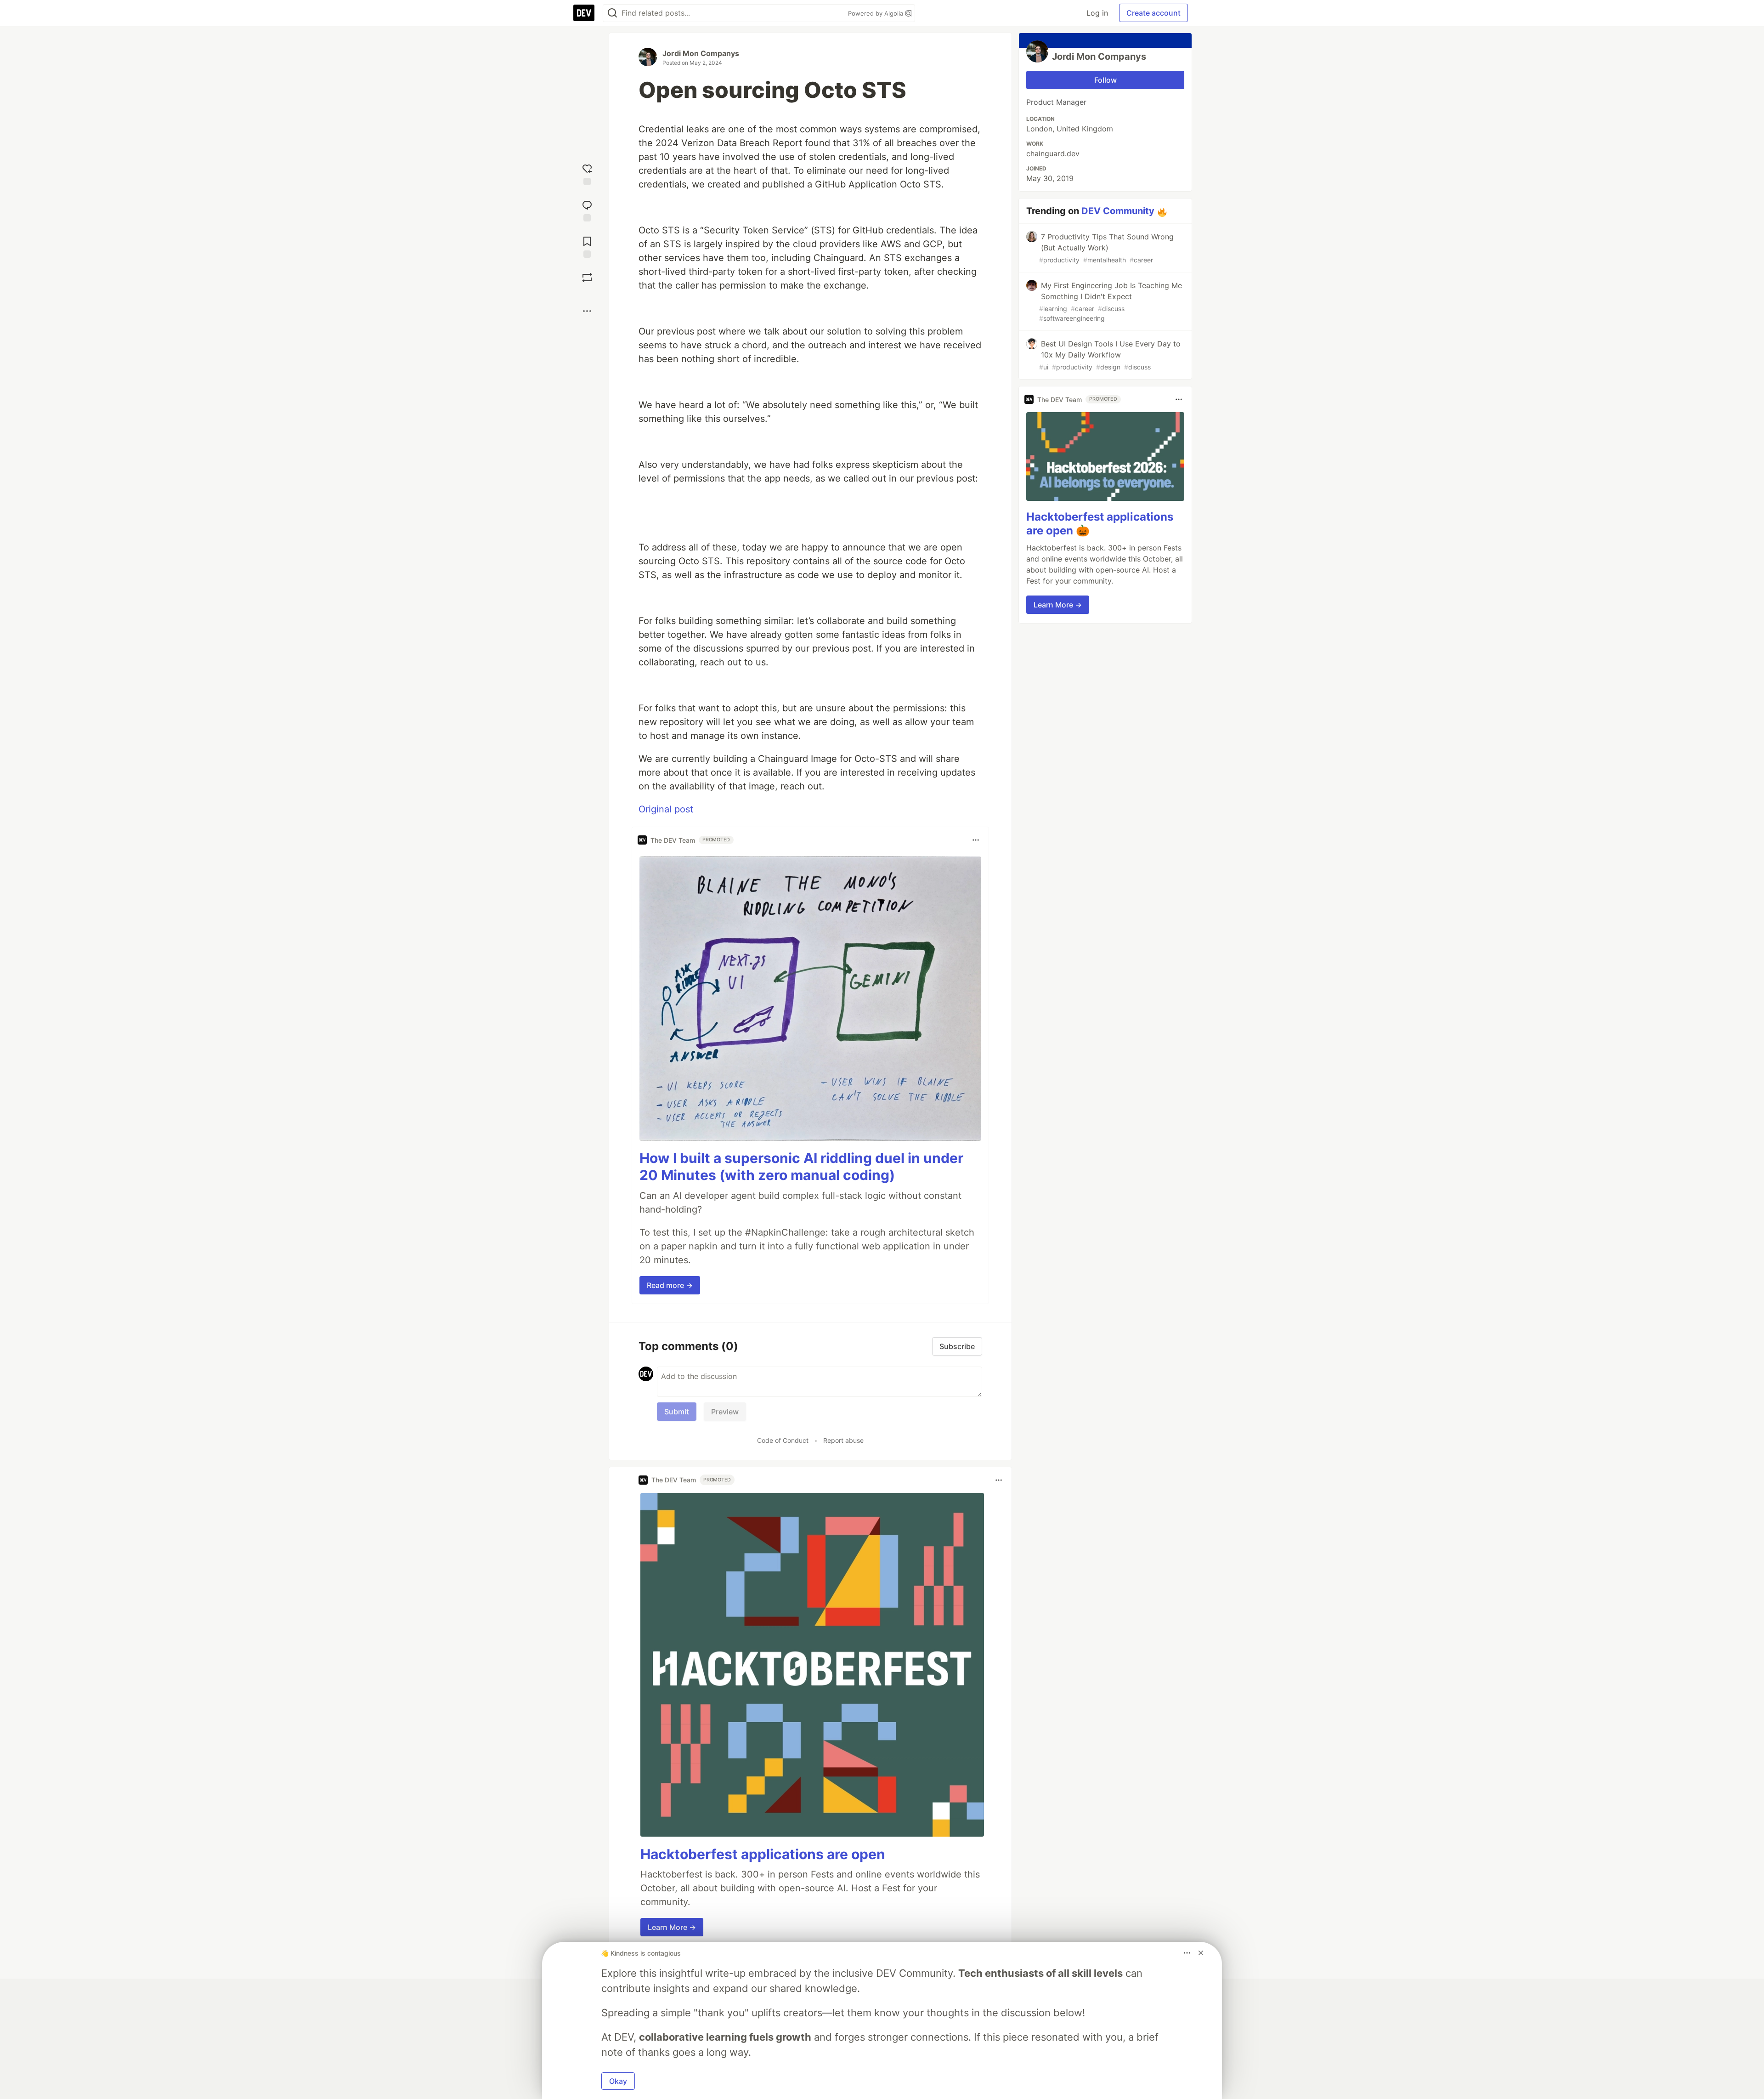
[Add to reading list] (587, 246)
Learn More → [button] (672, 1927)
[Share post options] (587, 311)
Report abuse (843, 1440)
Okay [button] (618, 2081)
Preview (725, 1412)
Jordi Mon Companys (701, 53)
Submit (677, 1412)
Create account (1153, 13)
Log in (1097, 13)
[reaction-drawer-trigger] (587, 173)
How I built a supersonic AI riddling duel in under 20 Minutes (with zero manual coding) (801, 1167)
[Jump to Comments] (587, 210)
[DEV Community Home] (584, 13)
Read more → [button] (670, 1285)
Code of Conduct (783, 1440)
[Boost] (587, 278)
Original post (666, 809)
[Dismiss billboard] (1201, 1953)
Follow (1105, 80)
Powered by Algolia (876, 13)
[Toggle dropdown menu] (976, 840)
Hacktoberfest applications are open (763, 1854)
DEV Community (1118, 211)
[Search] (612, 13)
